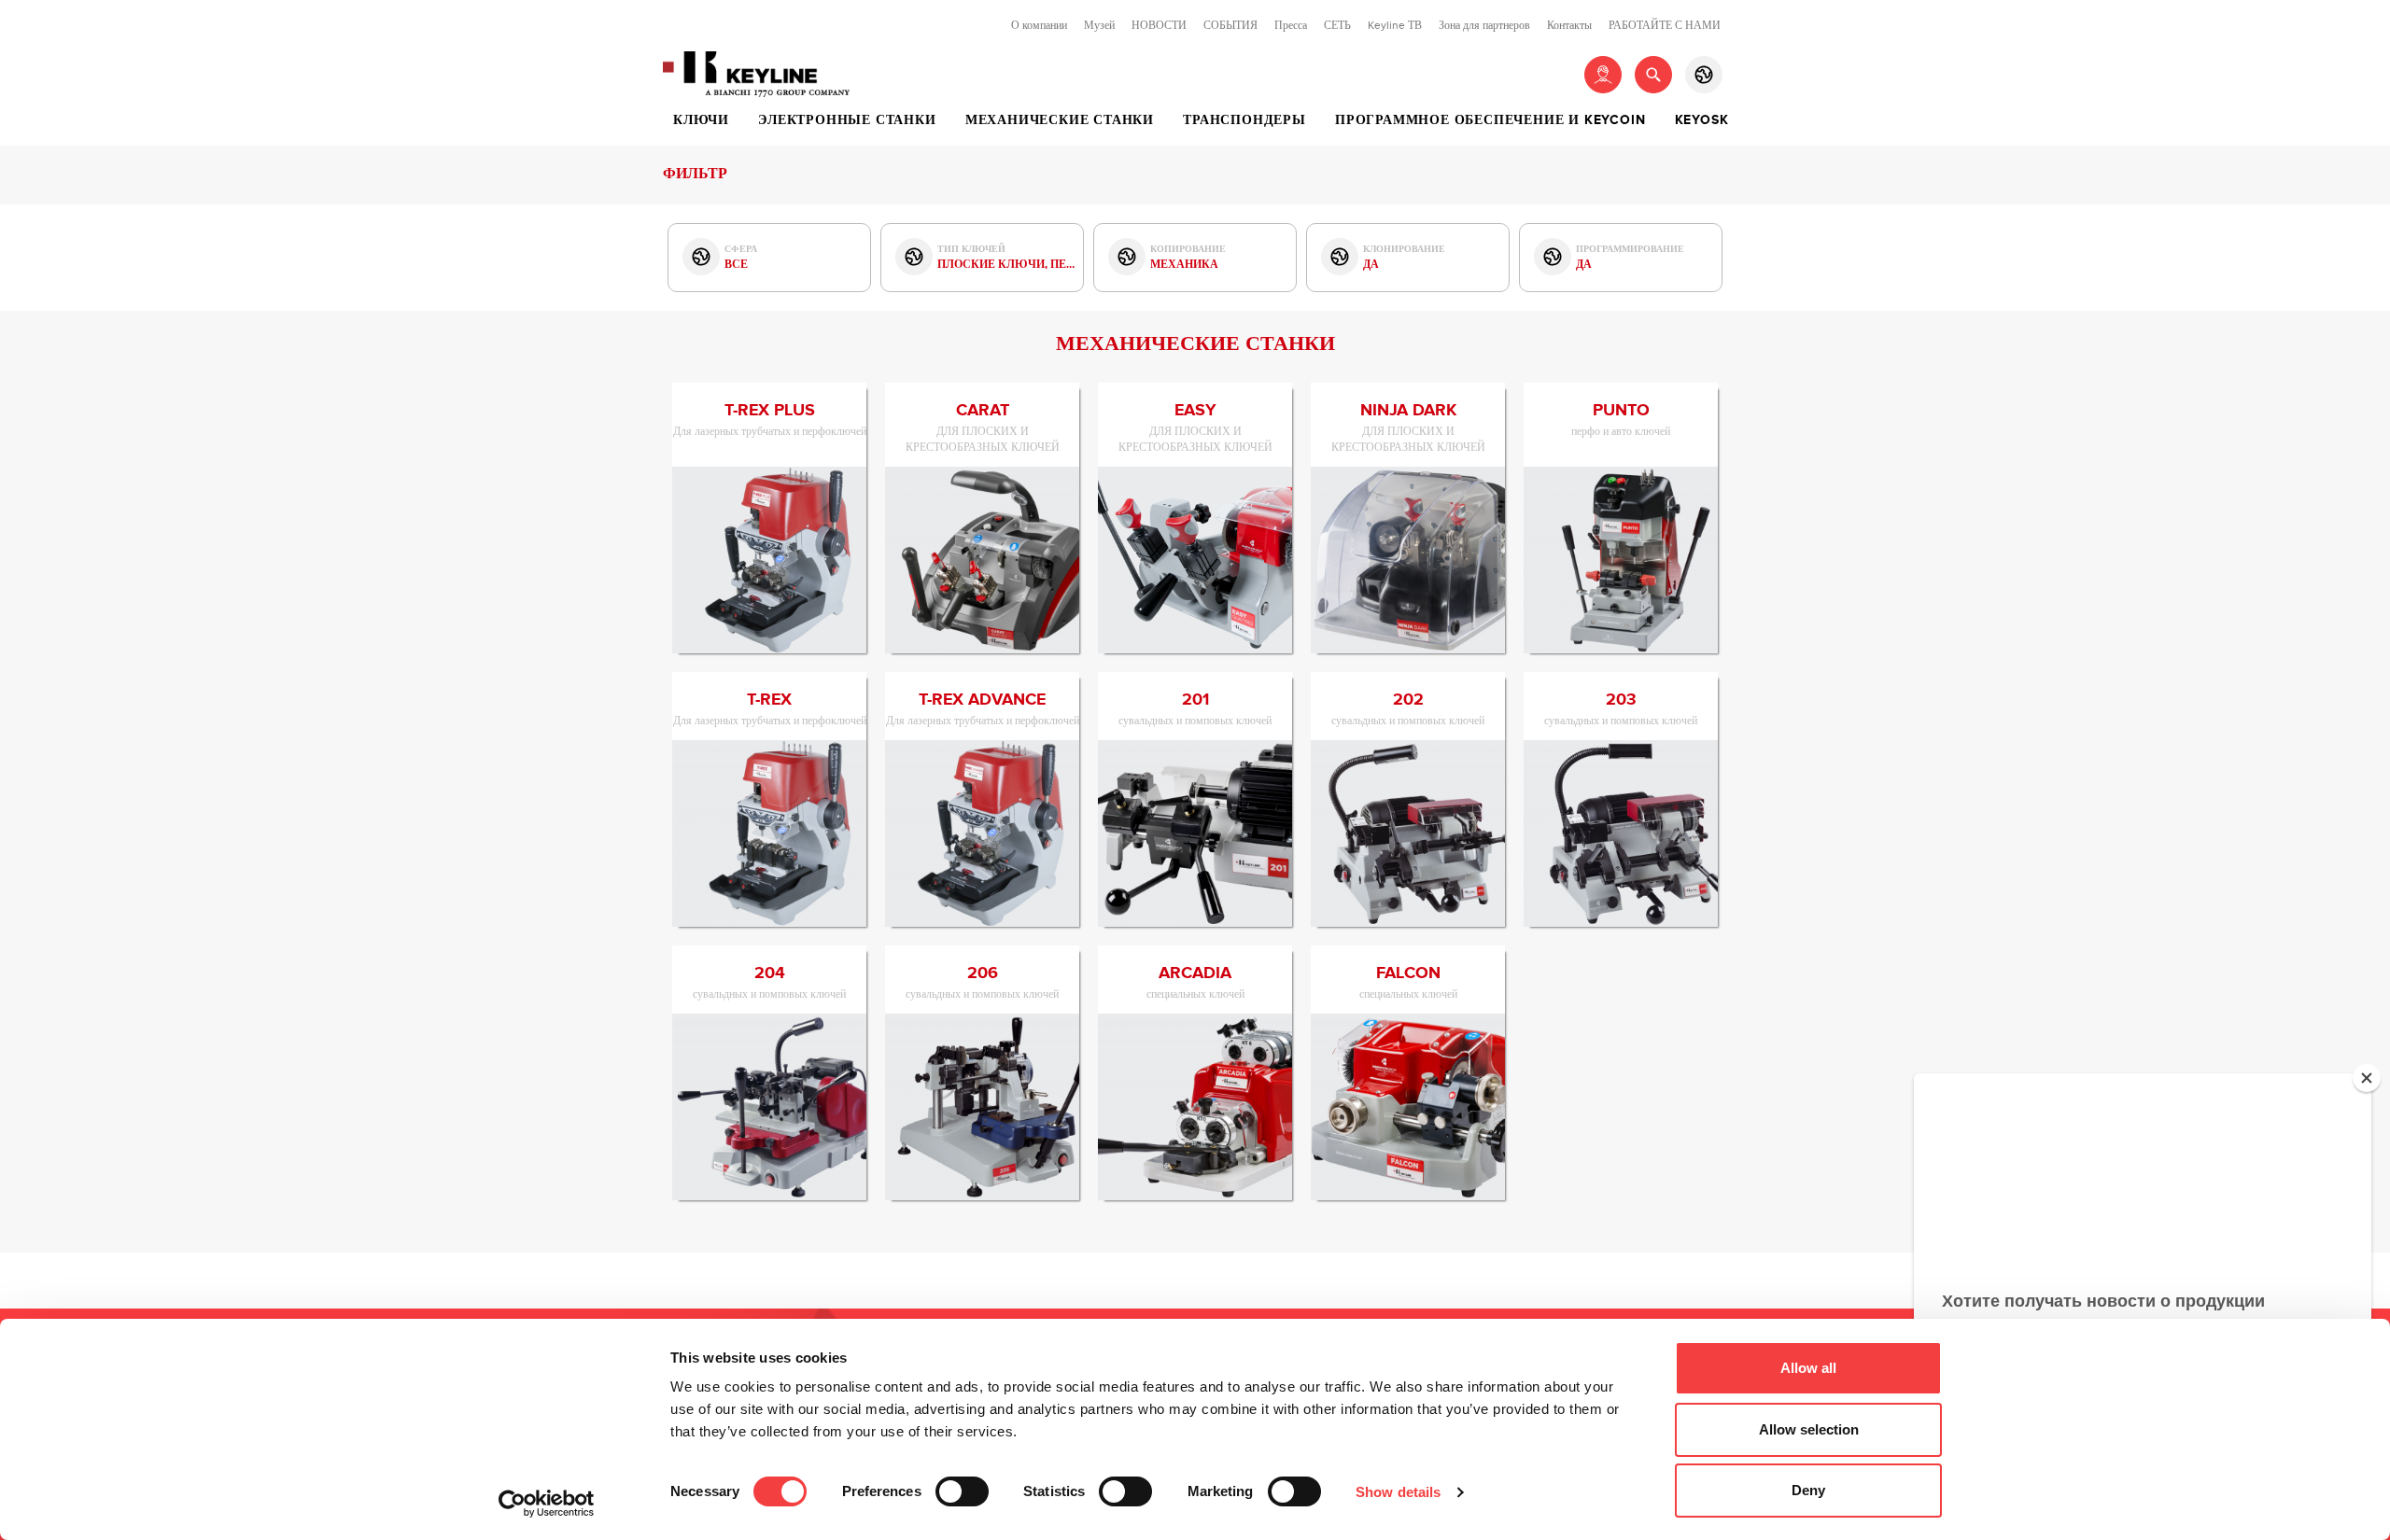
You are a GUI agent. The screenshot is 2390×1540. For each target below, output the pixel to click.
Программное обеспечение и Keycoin (1490, 120)
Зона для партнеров (1484, 25)
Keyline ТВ (1395, 25)
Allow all (1808, 1368)
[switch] (962, 1491)
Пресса (1291, 25)
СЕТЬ (1337, 25)
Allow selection (1809, 1429)
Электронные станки (847, 120)
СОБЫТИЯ (1230, 25)
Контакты (1569, 25)
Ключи (701, 120)
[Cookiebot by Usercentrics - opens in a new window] (547, 1504)
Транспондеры (1244, 120)
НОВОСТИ (1159, 25)
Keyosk (1702, 120)
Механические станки (1060, 120)
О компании (1039, 25)
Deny (1808, 1490)
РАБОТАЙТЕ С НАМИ (1665, 25)
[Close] (2367, 1078)
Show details (1398, 1492)
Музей (1099, 25)
